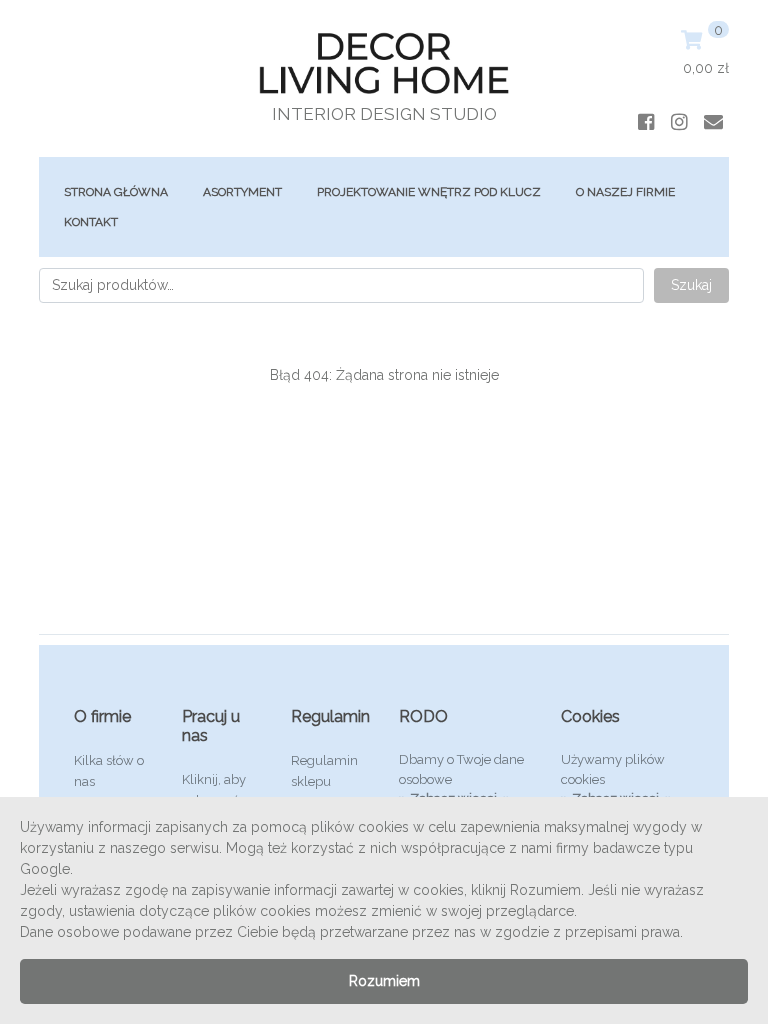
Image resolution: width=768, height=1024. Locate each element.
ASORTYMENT (242, 192)
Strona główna (116, 192)
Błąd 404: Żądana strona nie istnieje (384, 375)
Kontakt (91, 222)
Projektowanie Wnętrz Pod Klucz (429, 192)
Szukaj (691, 285)
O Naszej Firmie (625, 192)
